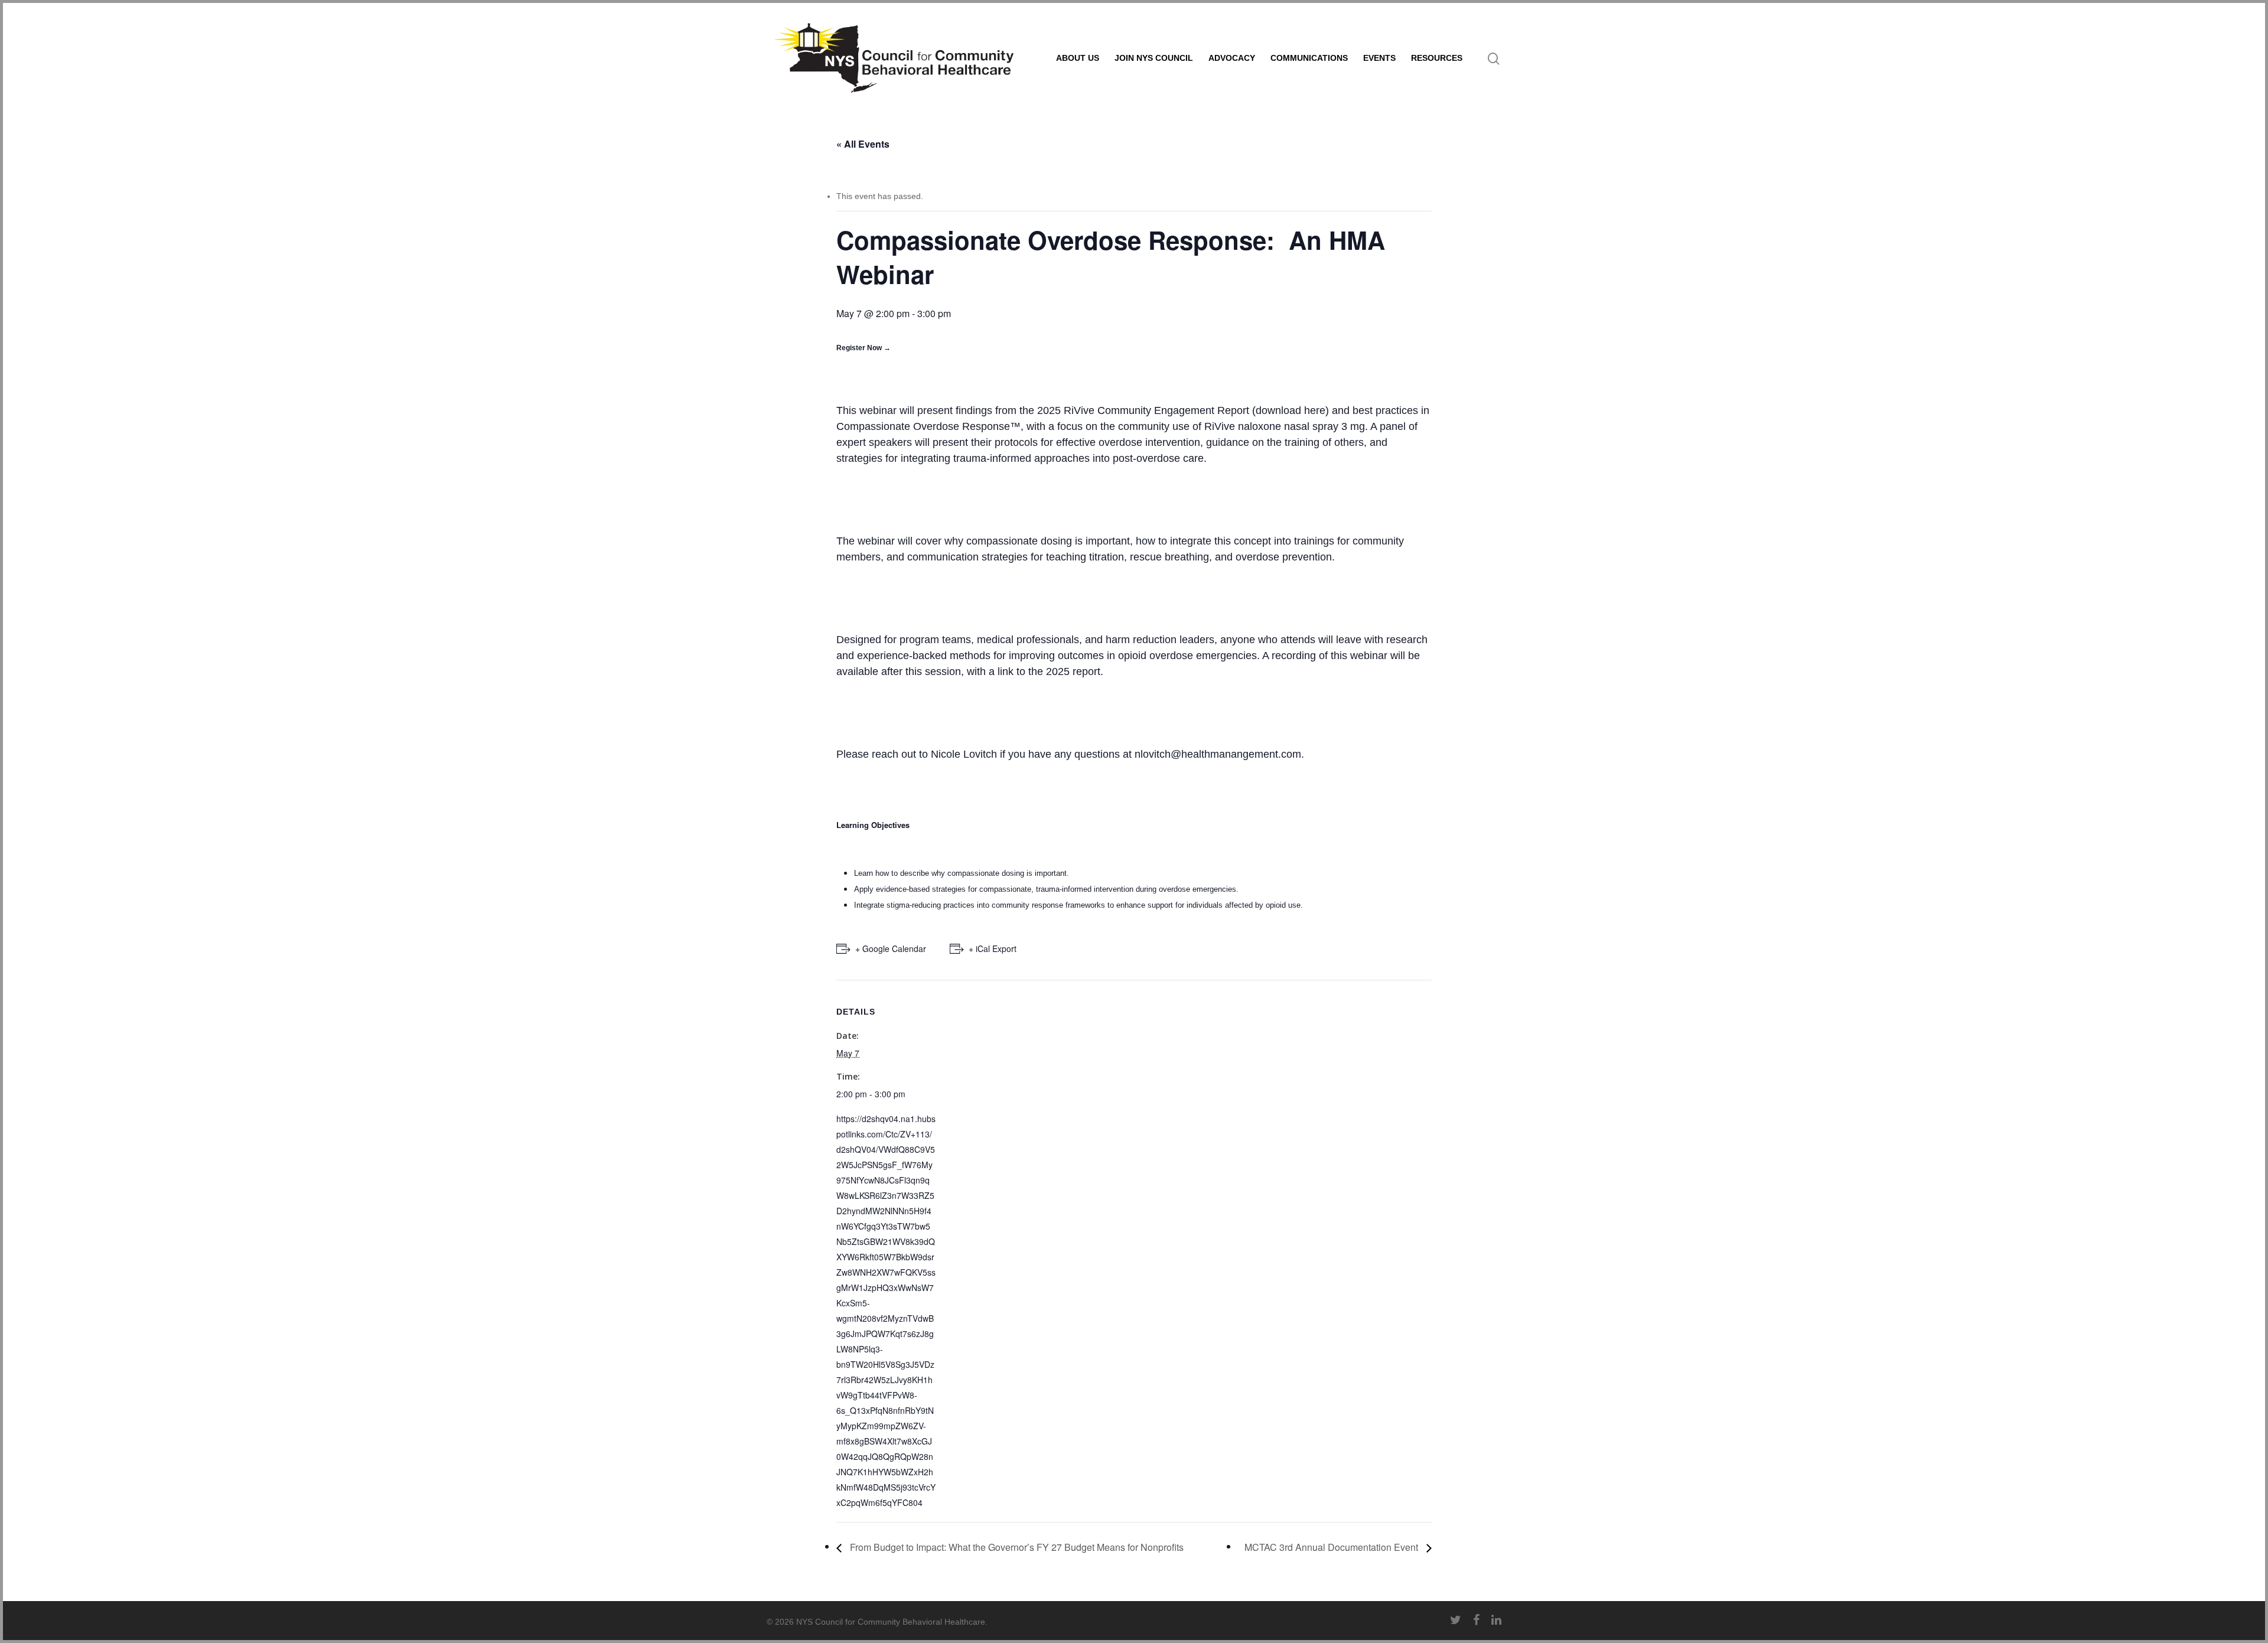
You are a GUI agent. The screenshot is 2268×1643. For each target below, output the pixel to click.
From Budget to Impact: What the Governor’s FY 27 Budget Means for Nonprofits (1016, 1547)
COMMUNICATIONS (1309, 58)
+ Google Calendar (891, 948)
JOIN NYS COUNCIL (1154, 58)
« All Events (863, 144)
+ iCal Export (993, 948)
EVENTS (1379, 58)
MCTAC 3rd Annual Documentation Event (1332, 1547)
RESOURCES (1437, 58)
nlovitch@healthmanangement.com (1218, 754)
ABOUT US (1078, 58)
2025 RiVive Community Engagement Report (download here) (1183, 410)
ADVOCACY (1232, 58)
